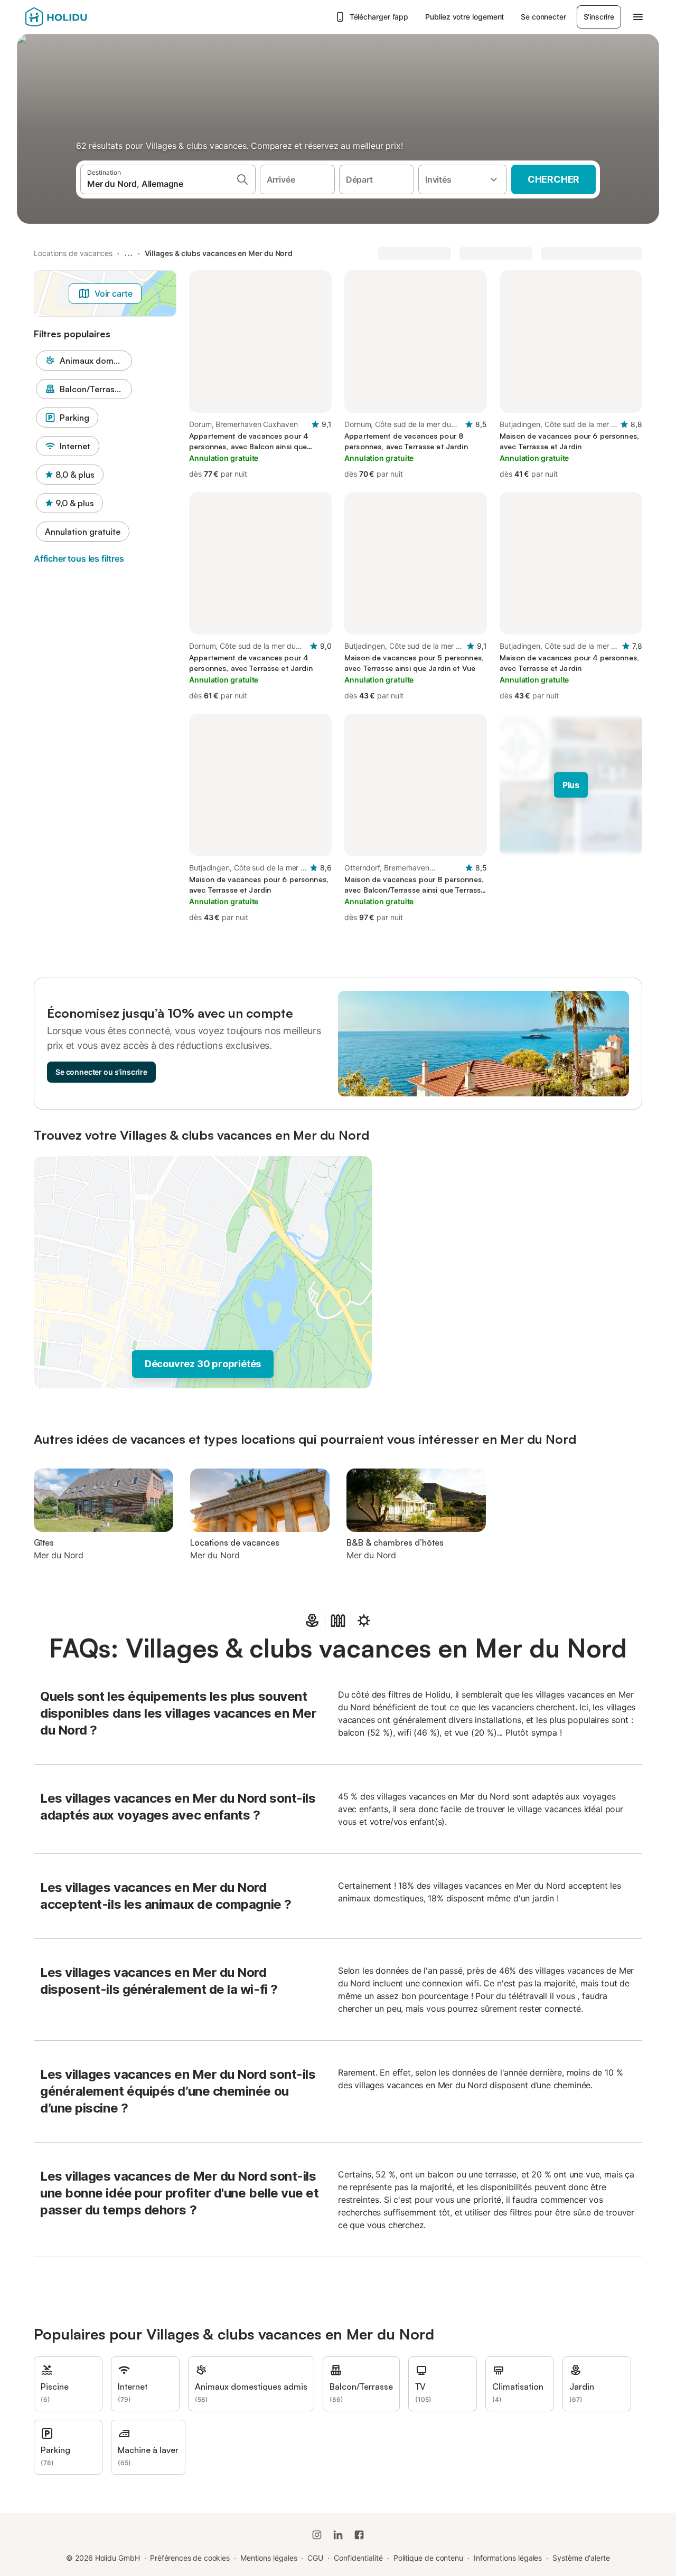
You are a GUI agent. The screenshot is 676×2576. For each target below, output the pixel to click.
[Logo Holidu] (78, 17)
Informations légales (508, 2558)
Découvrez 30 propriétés (203, 1364)
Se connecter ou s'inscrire (101, 1072)
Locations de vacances (73, 253)
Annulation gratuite (83, 532)
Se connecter (543, 17)
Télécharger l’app (379, 17)
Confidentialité (358, 2558)
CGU (315, 2558)
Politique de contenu (428, 2558)
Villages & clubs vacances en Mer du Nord (219, 253)
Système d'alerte (581, 2558)
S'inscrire (599, 17)
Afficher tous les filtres (79, 558)
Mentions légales (269, 2558)
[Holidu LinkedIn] (338, 2535)
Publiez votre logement (464, 17)
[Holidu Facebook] (359, 2535)
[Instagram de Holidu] (317, 2535)
